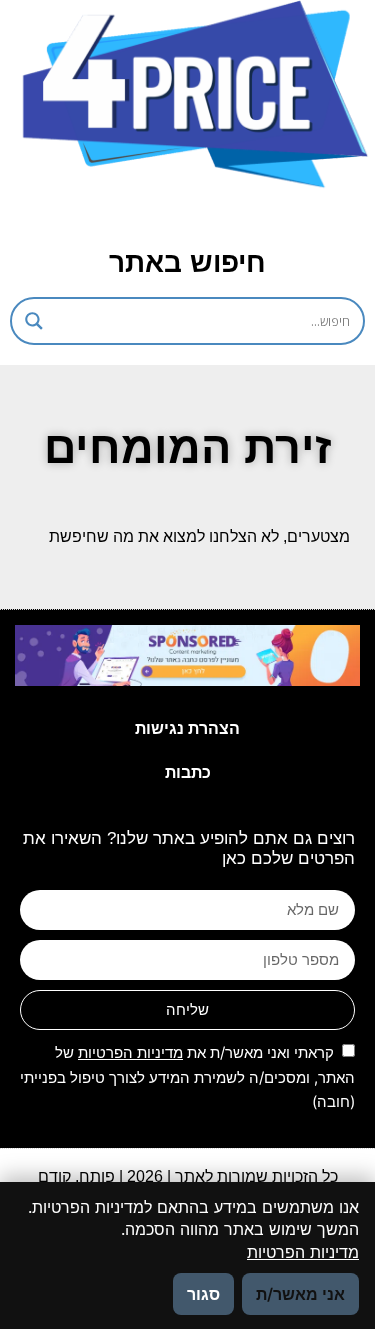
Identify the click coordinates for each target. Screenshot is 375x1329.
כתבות (188, 772)
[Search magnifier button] (34, 321)
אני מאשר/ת (300, 1294)
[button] (167, 212)
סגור (203, 1294)
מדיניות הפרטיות (130, 1052)
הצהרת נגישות (187, 728)
